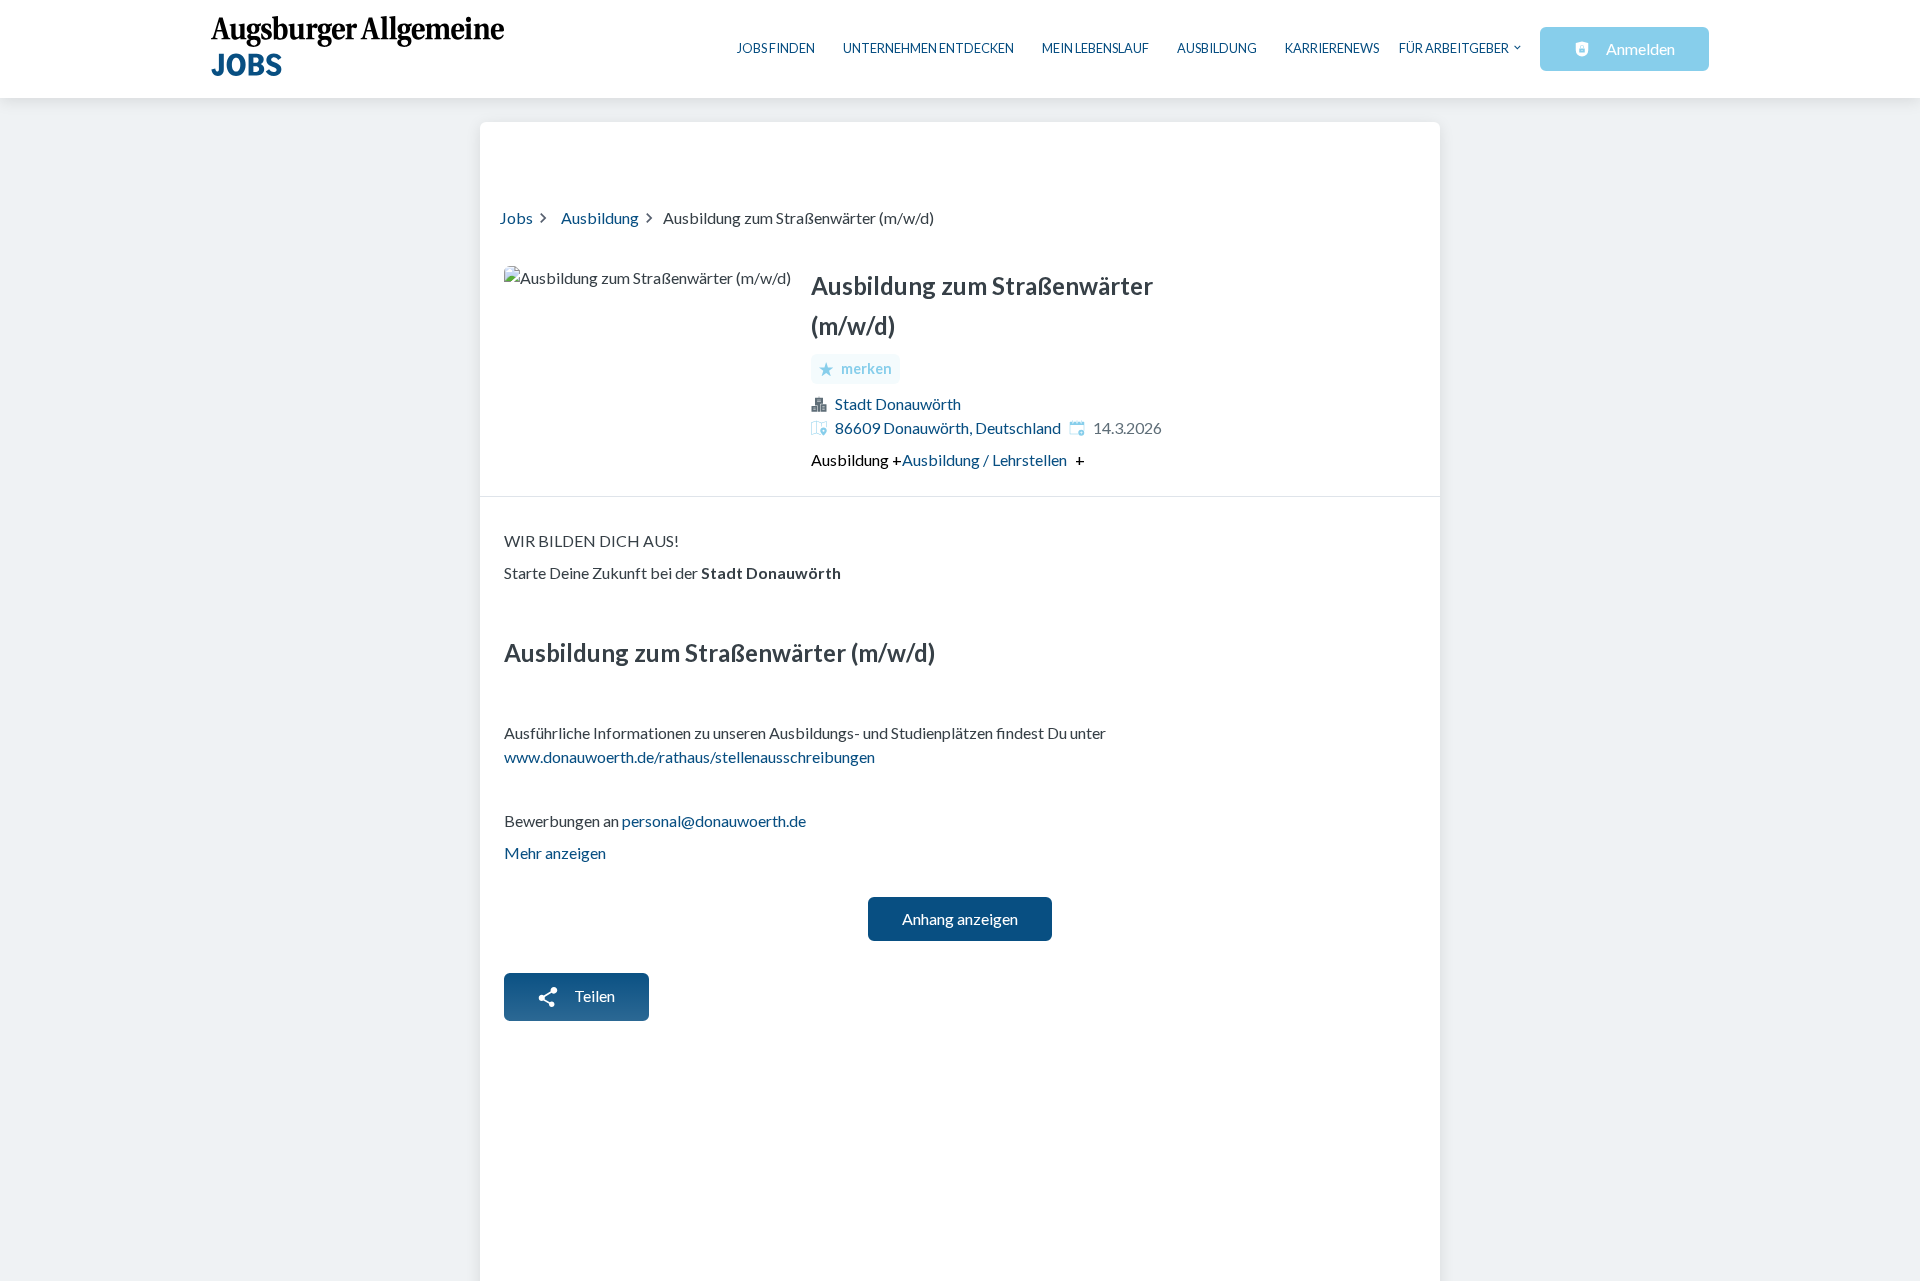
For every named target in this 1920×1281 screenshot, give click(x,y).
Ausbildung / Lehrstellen (984, 460)
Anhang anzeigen (960, 918)
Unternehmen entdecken (928, 48)
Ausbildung (1217, 48)
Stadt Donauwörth (898, 403)
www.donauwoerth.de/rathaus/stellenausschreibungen (689, 756)
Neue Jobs (1256, 152)
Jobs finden (776, 48)
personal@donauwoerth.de (714, 820)
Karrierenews (1332, 48)
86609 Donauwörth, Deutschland (948, 427)
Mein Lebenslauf (1095, 48)
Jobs (516, 217)
